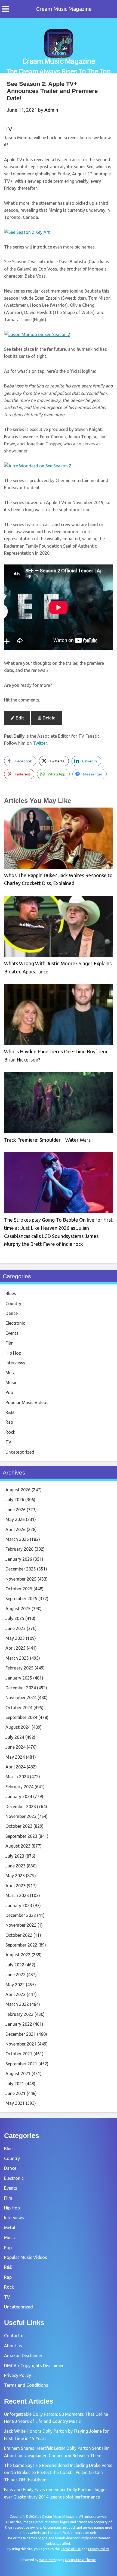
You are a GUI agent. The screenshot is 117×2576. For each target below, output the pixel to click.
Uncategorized (20, 1452)
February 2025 (19, 1668)
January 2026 (19, 1559)
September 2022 (21, 1945)
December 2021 (21, 2034)
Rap (9, 1422)
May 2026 (15, 1519)
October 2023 (19, 1826)
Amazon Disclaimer (23, 2355)
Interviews (15, 1363)
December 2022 (21, 1915)
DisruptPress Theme (80, 2560)
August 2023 (18, 1846)
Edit (19, 718)
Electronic (15, 1323)
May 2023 (15, 1876)
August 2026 (18, 1490)
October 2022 (19, 1935)
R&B (10, 1412)
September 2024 (21, 1717)
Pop (9, 1392)
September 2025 (21, 1599)
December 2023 (21, 1807)
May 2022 (15, 1985)
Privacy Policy (18, 2375)
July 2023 (15, 1856)
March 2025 (17, 1658)
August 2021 (18, 2074)
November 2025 (21, 1579)
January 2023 (19, 1905)
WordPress (47, 2560)
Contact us (15, 2336)
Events (12, 1333)
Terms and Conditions (26, 2385)
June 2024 (16, 1747)
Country (13, 1303)
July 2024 (15, 1737)
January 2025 (19, 1678)
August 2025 (18, 1609)
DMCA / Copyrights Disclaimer (34, 2366)
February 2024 (19, 1787)
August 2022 (18, 1955)
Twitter (40, 743)
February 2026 (19, 1549)
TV (8, 129)
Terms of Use (71, 2549)
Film (10, 1343)
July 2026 (15, 1500)
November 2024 (21, 1697)
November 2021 (21, 2044)
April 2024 (16, 1767)
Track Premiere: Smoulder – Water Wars (47, 1140)
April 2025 (16, 1648)
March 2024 (17, 1777)
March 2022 (17, 2004)
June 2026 (16, 1510)
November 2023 (21, 1816)
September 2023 (21, 1836)
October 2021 (19, 2054)
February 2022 (19, 2014)
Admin (51, 110)
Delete (48, 718)
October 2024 (19, 1708)
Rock (10, 1432)
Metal (11, 1373)
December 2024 (21, 1688)
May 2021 (15, 2103)
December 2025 (21, 1569)
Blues (11, 1293)
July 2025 (15, 1618)
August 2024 (18, 1727)
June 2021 (16, 2093)
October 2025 (19, 1589)
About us (13, 2346)
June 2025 (16, 1628)
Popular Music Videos (27, 1402)
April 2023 (16, 1886)
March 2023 (17, 1895)
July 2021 (15, 2084)
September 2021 (21, 2064)
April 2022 (16, 1994)
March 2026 (17, 1539)
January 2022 (19, 2024)
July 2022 (15, 1965)
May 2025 (15, 1638)
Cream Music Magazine (64, 9)
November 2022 (21, 1925)
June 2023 (16, 1866)
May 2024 (15, 1757)
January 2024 (19, 1796)
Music (11, 1383)
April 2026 (16, 1529)
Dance (12, 1313)
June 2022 (16, 1975)
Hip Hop (13, 1353)
